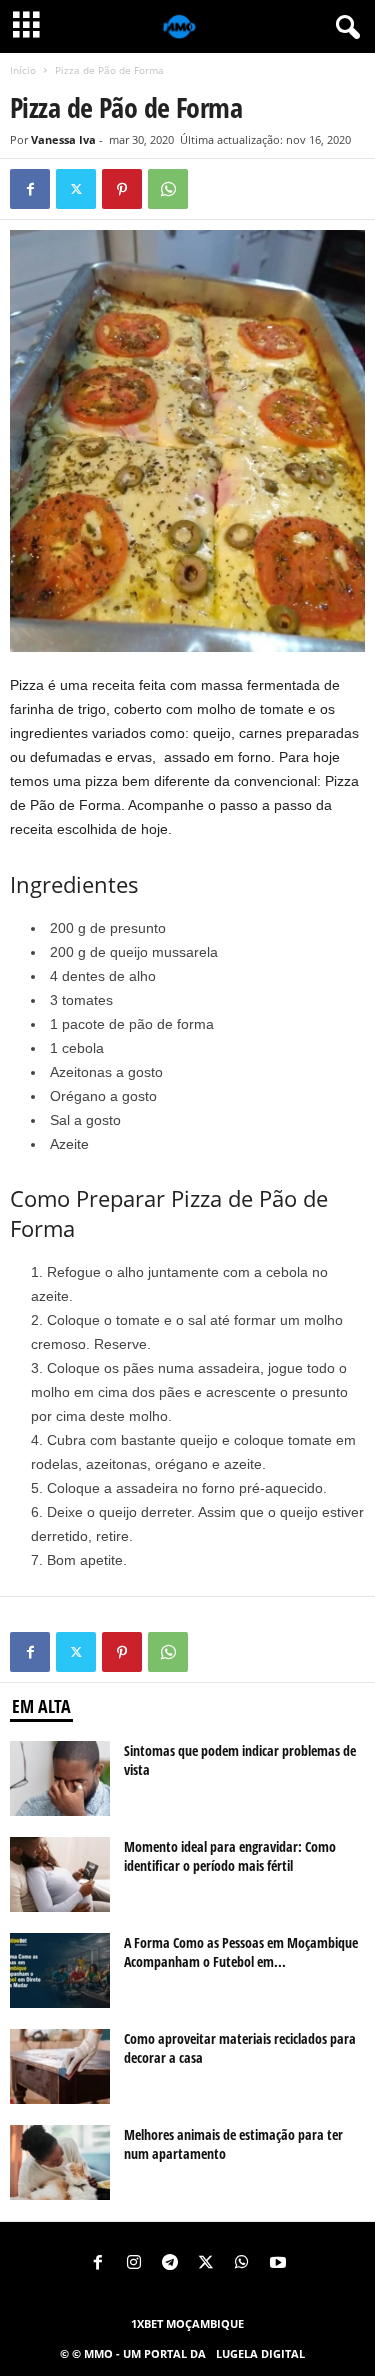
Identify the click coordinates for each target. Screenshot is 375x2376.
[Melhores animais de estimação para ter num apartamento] (60, 2162)
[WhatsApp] (168, 189)
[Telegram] (170, 2264)
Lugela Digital (260, 2353)
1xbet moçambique (187, 2323)
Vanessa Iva (63, 139)
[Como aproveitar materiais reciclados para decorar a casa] (60, 2066)
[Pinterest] (122, 189)
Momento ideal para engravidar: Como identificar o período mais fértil (230, 1856)
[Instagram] (134, 2264)
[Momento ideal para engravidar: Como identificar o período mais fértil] (60, 1874)
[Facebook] (30, 189)
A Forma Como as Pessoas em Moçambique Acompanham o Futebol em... (241, 1952)
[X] (76, 189)
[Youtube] (278, 2264)
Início (23, 70)
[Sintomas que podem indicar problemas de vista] (60, 1778)
